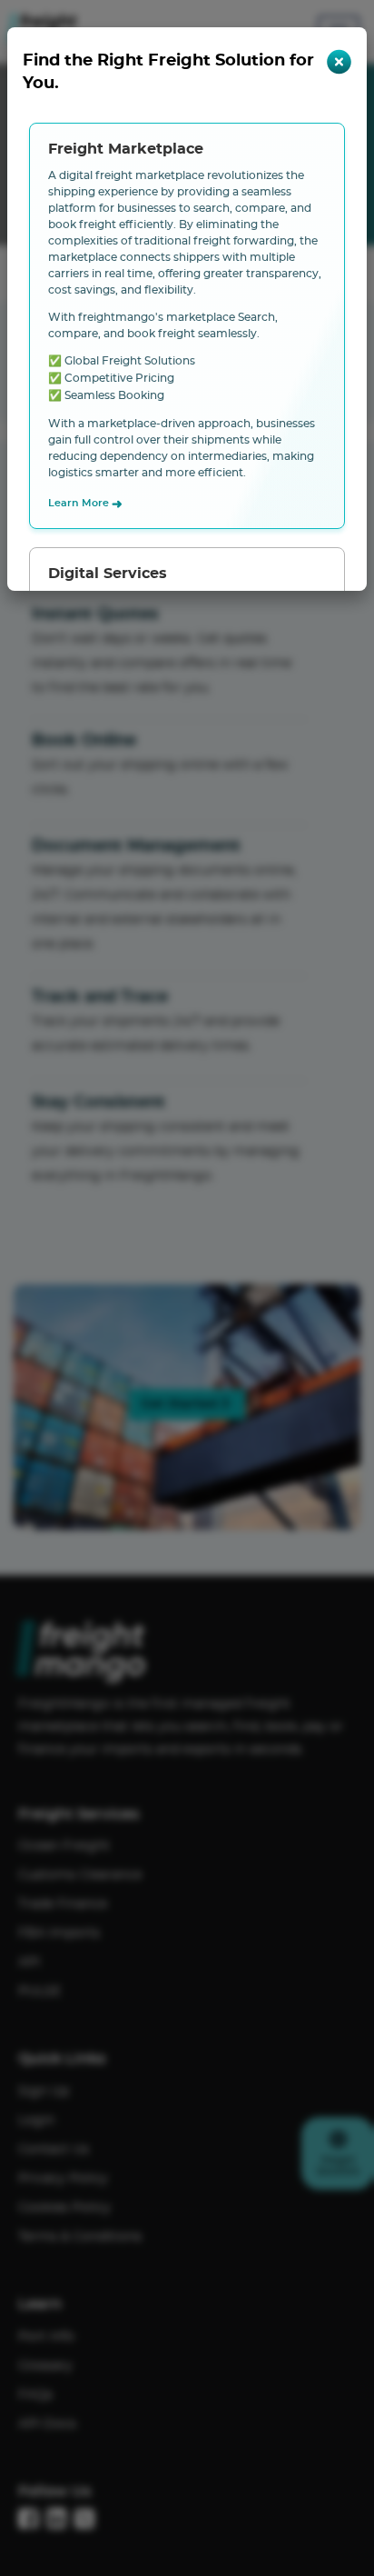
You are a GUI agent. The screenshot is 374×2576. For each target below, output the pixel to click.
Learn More (85, 504)
